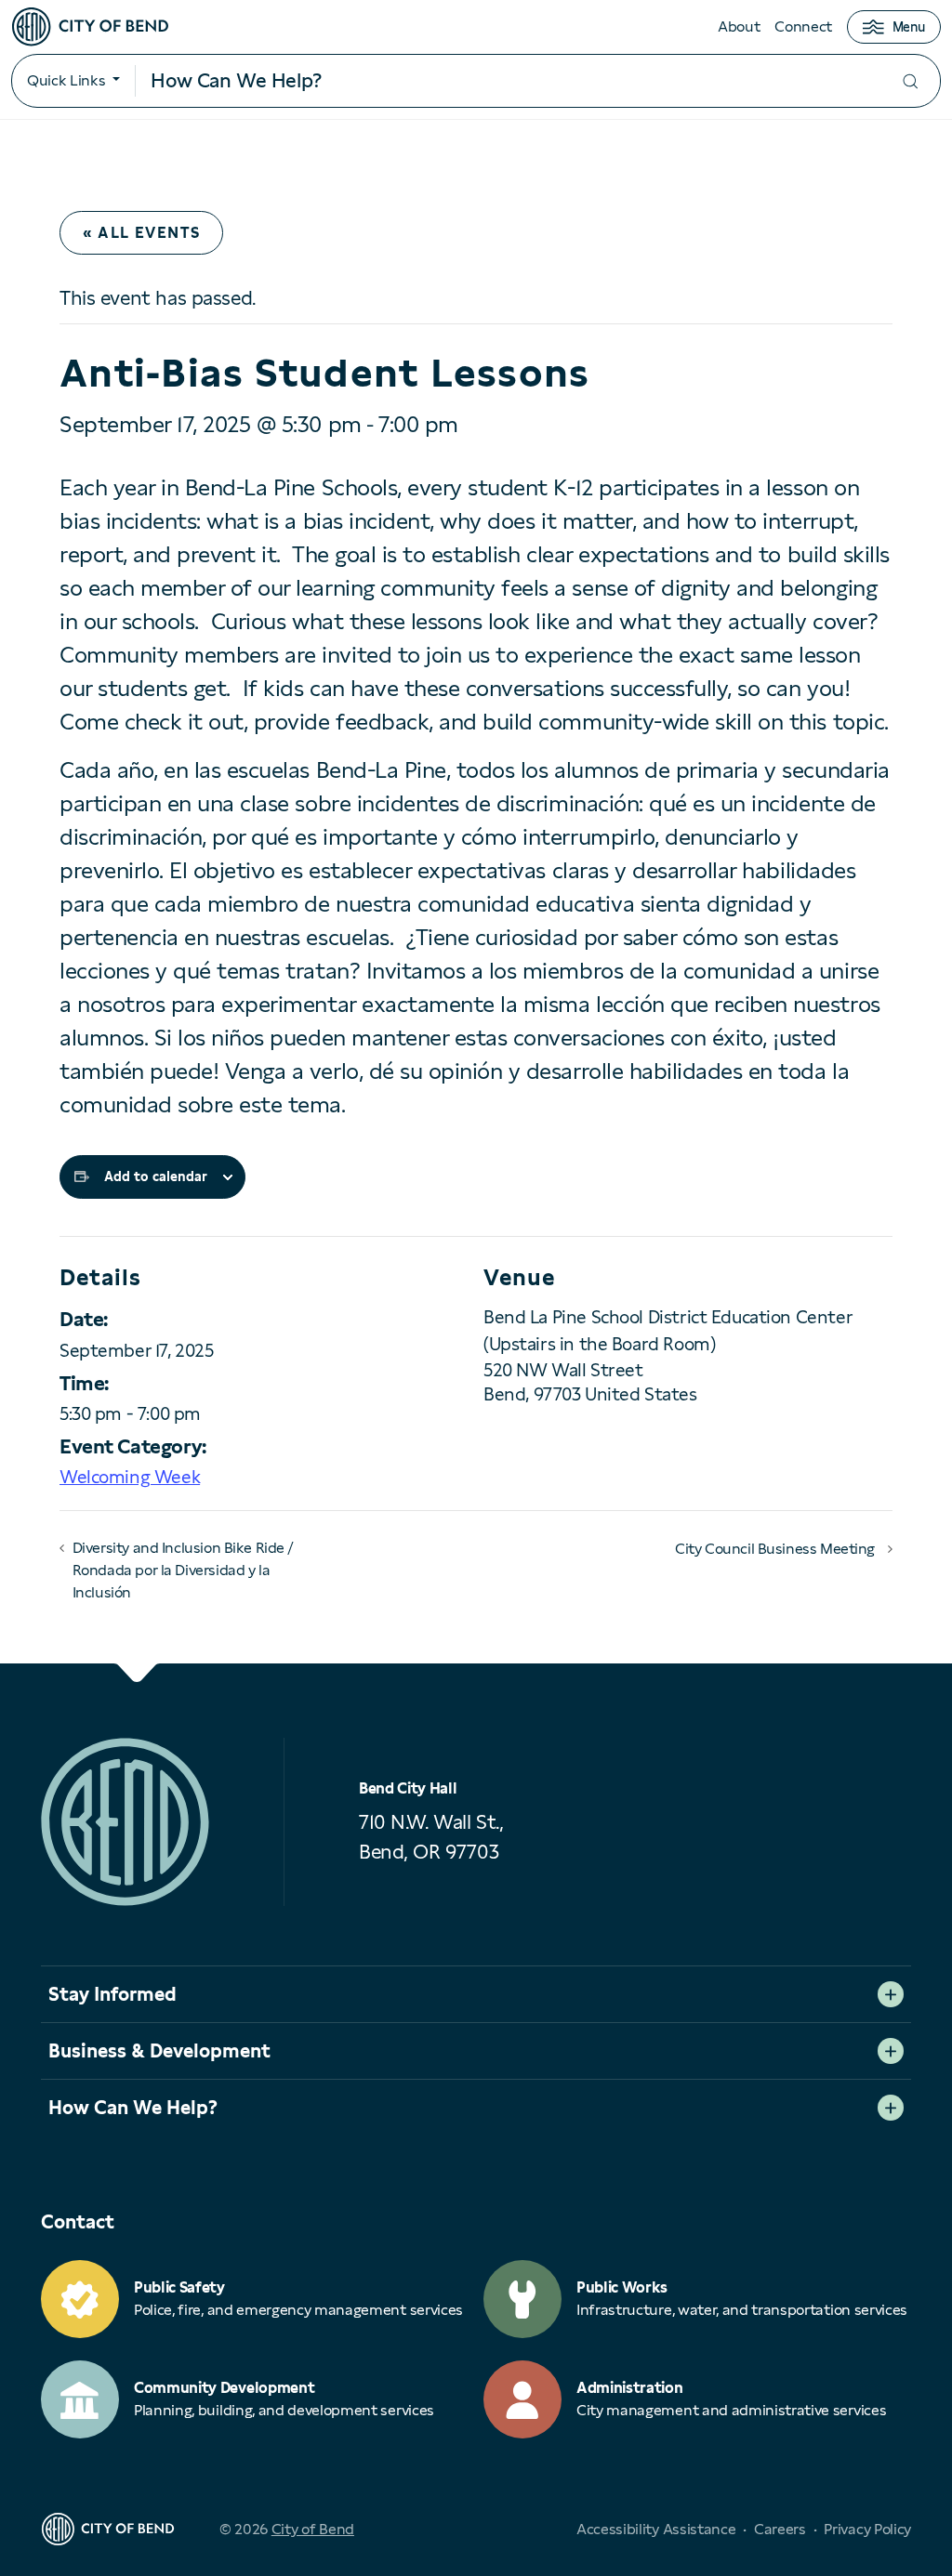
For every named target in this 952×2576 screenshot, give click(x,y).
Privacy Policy (867, 2529)
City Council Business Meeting (775, 1549)
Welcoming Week (130, 1477)
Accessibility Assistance (656, 2529)
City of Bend (313, 2529)
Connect (803, 26)
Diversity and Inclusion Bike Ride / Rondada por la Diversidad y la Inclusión (183, 1570)
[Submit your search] (910, 81)
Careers (780, 2529)
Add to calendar (156, 1176)
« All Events (141, 233)
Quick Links (66, 80)
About (739, 26)
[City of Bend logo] (90, 27)
